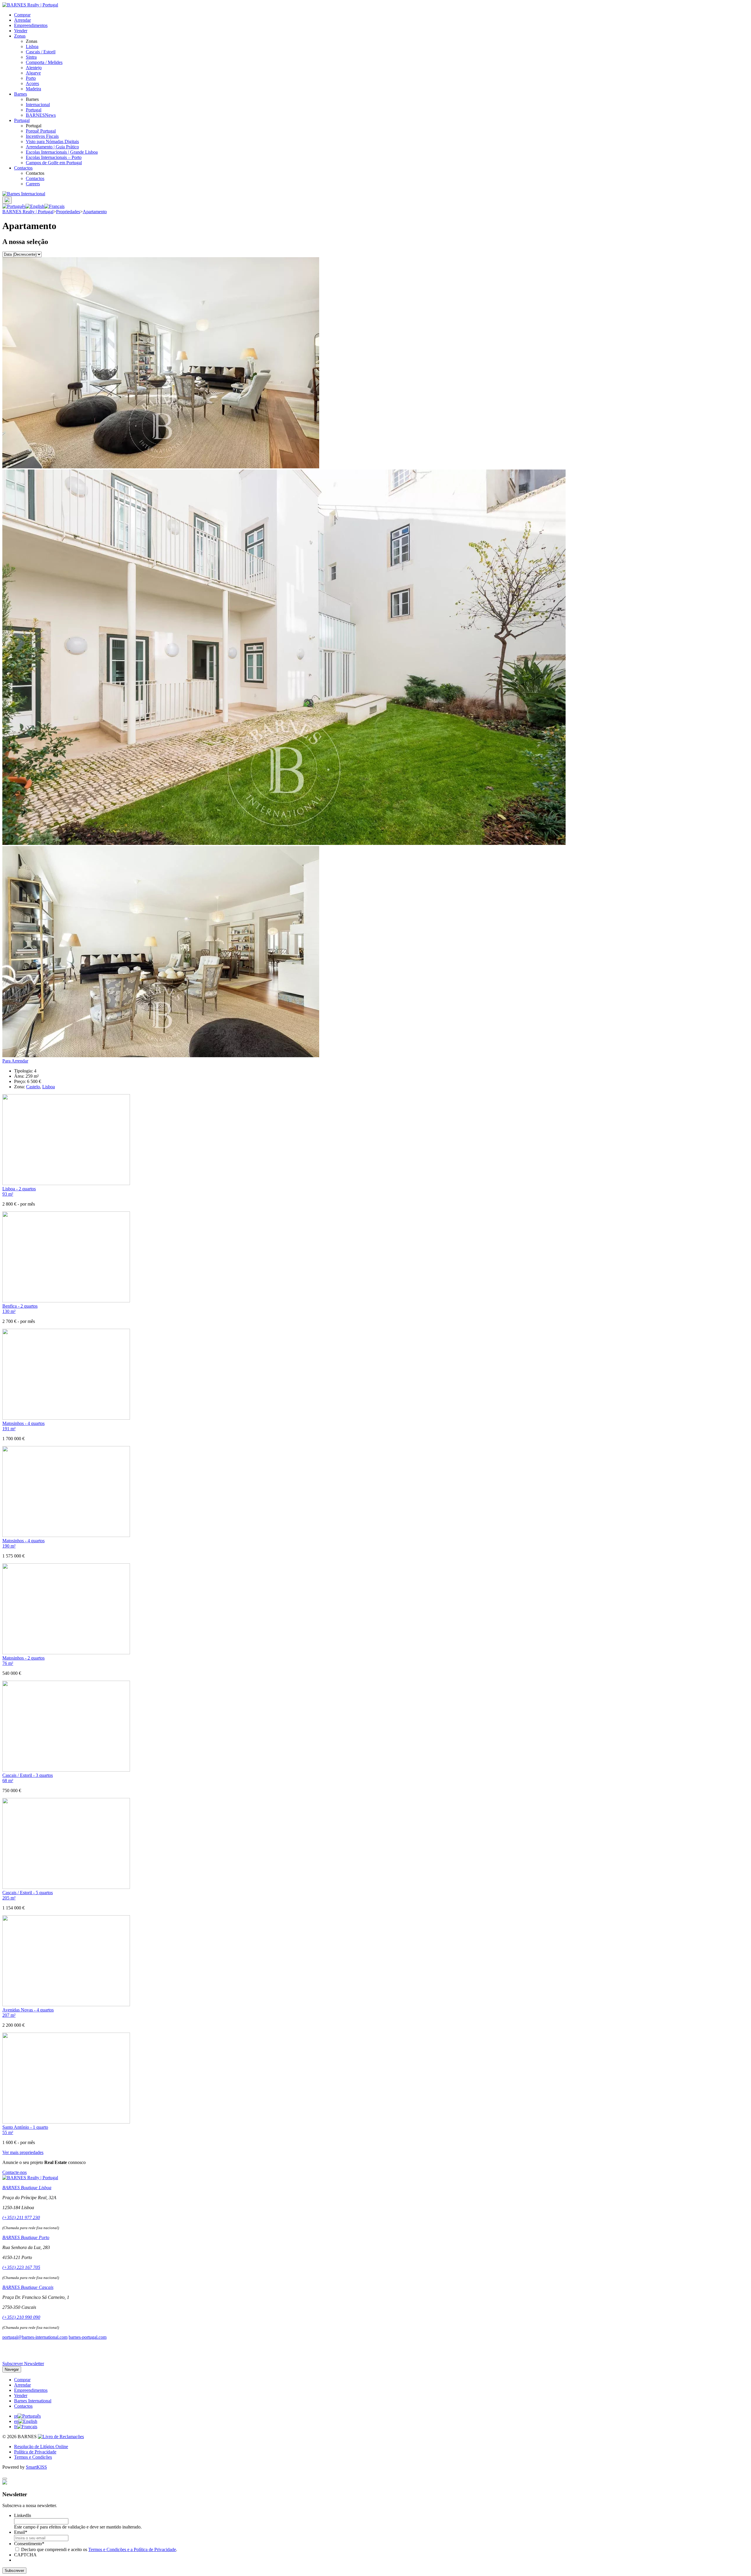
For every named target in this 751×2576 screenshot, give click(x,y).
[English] (35, 206)
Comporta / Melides (44, 62)
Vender (21, 31)
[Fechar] (5, 2479)
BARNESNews (41, 115)
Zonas (20, 36)
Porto (31, 78)
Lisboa (32, 46)
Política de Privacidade (35, 2452)
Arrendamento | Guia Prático (52, 147)
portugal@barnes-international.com (35, 2337)
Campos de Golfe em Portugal (54, 163)
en (16, 2421)
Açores (32, 83)
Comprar (22, 15)
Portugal (34, 110)
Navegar (12, 2369)
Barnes (21, 94)
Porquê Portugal (41, 131)
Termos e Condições (33, 2457)
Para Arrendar (15, 1061)
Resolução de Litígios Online (41, 2447)
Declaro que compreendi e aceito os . (99, 2549)
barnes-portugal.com (88, 2337)
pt (16, 2416)
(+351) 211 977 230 (21, 2217)
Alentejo (34, 68)
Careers (33, 184)
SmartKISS (36, 2467)
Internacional (38, 105)
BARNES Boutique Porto (26, 2237)
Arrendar (22, 20)
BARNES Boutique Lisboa (27, 2188)
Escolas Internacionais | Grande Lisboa (62, 152)
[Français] (54, 206)
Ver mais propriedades (23, 2152)
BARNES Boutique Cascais (28, 2287)
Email (21, 2532)
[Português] (14, 206)
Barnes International (33, 2401)
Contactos (23, 168)
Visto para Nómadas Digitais (52, 141)
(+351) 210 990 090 (21, 2317)
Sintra (31, 57)
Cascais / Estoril (41, 52)
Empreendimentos (31, 25)
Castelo (33, 1087)
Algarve (33, 73)
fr (16, 2427)
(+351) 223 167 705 (21, 2267)
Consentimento (29, 2544)
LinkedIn (23, 2515)
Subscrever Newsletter (23, 2364)
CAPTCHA (25, 2555)
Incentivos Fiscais (42, 136)
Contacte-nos (15, 2172)
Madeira (33, 89)
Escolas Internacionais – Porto (54, 157)
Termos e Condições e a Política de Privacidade (132, 2549)
